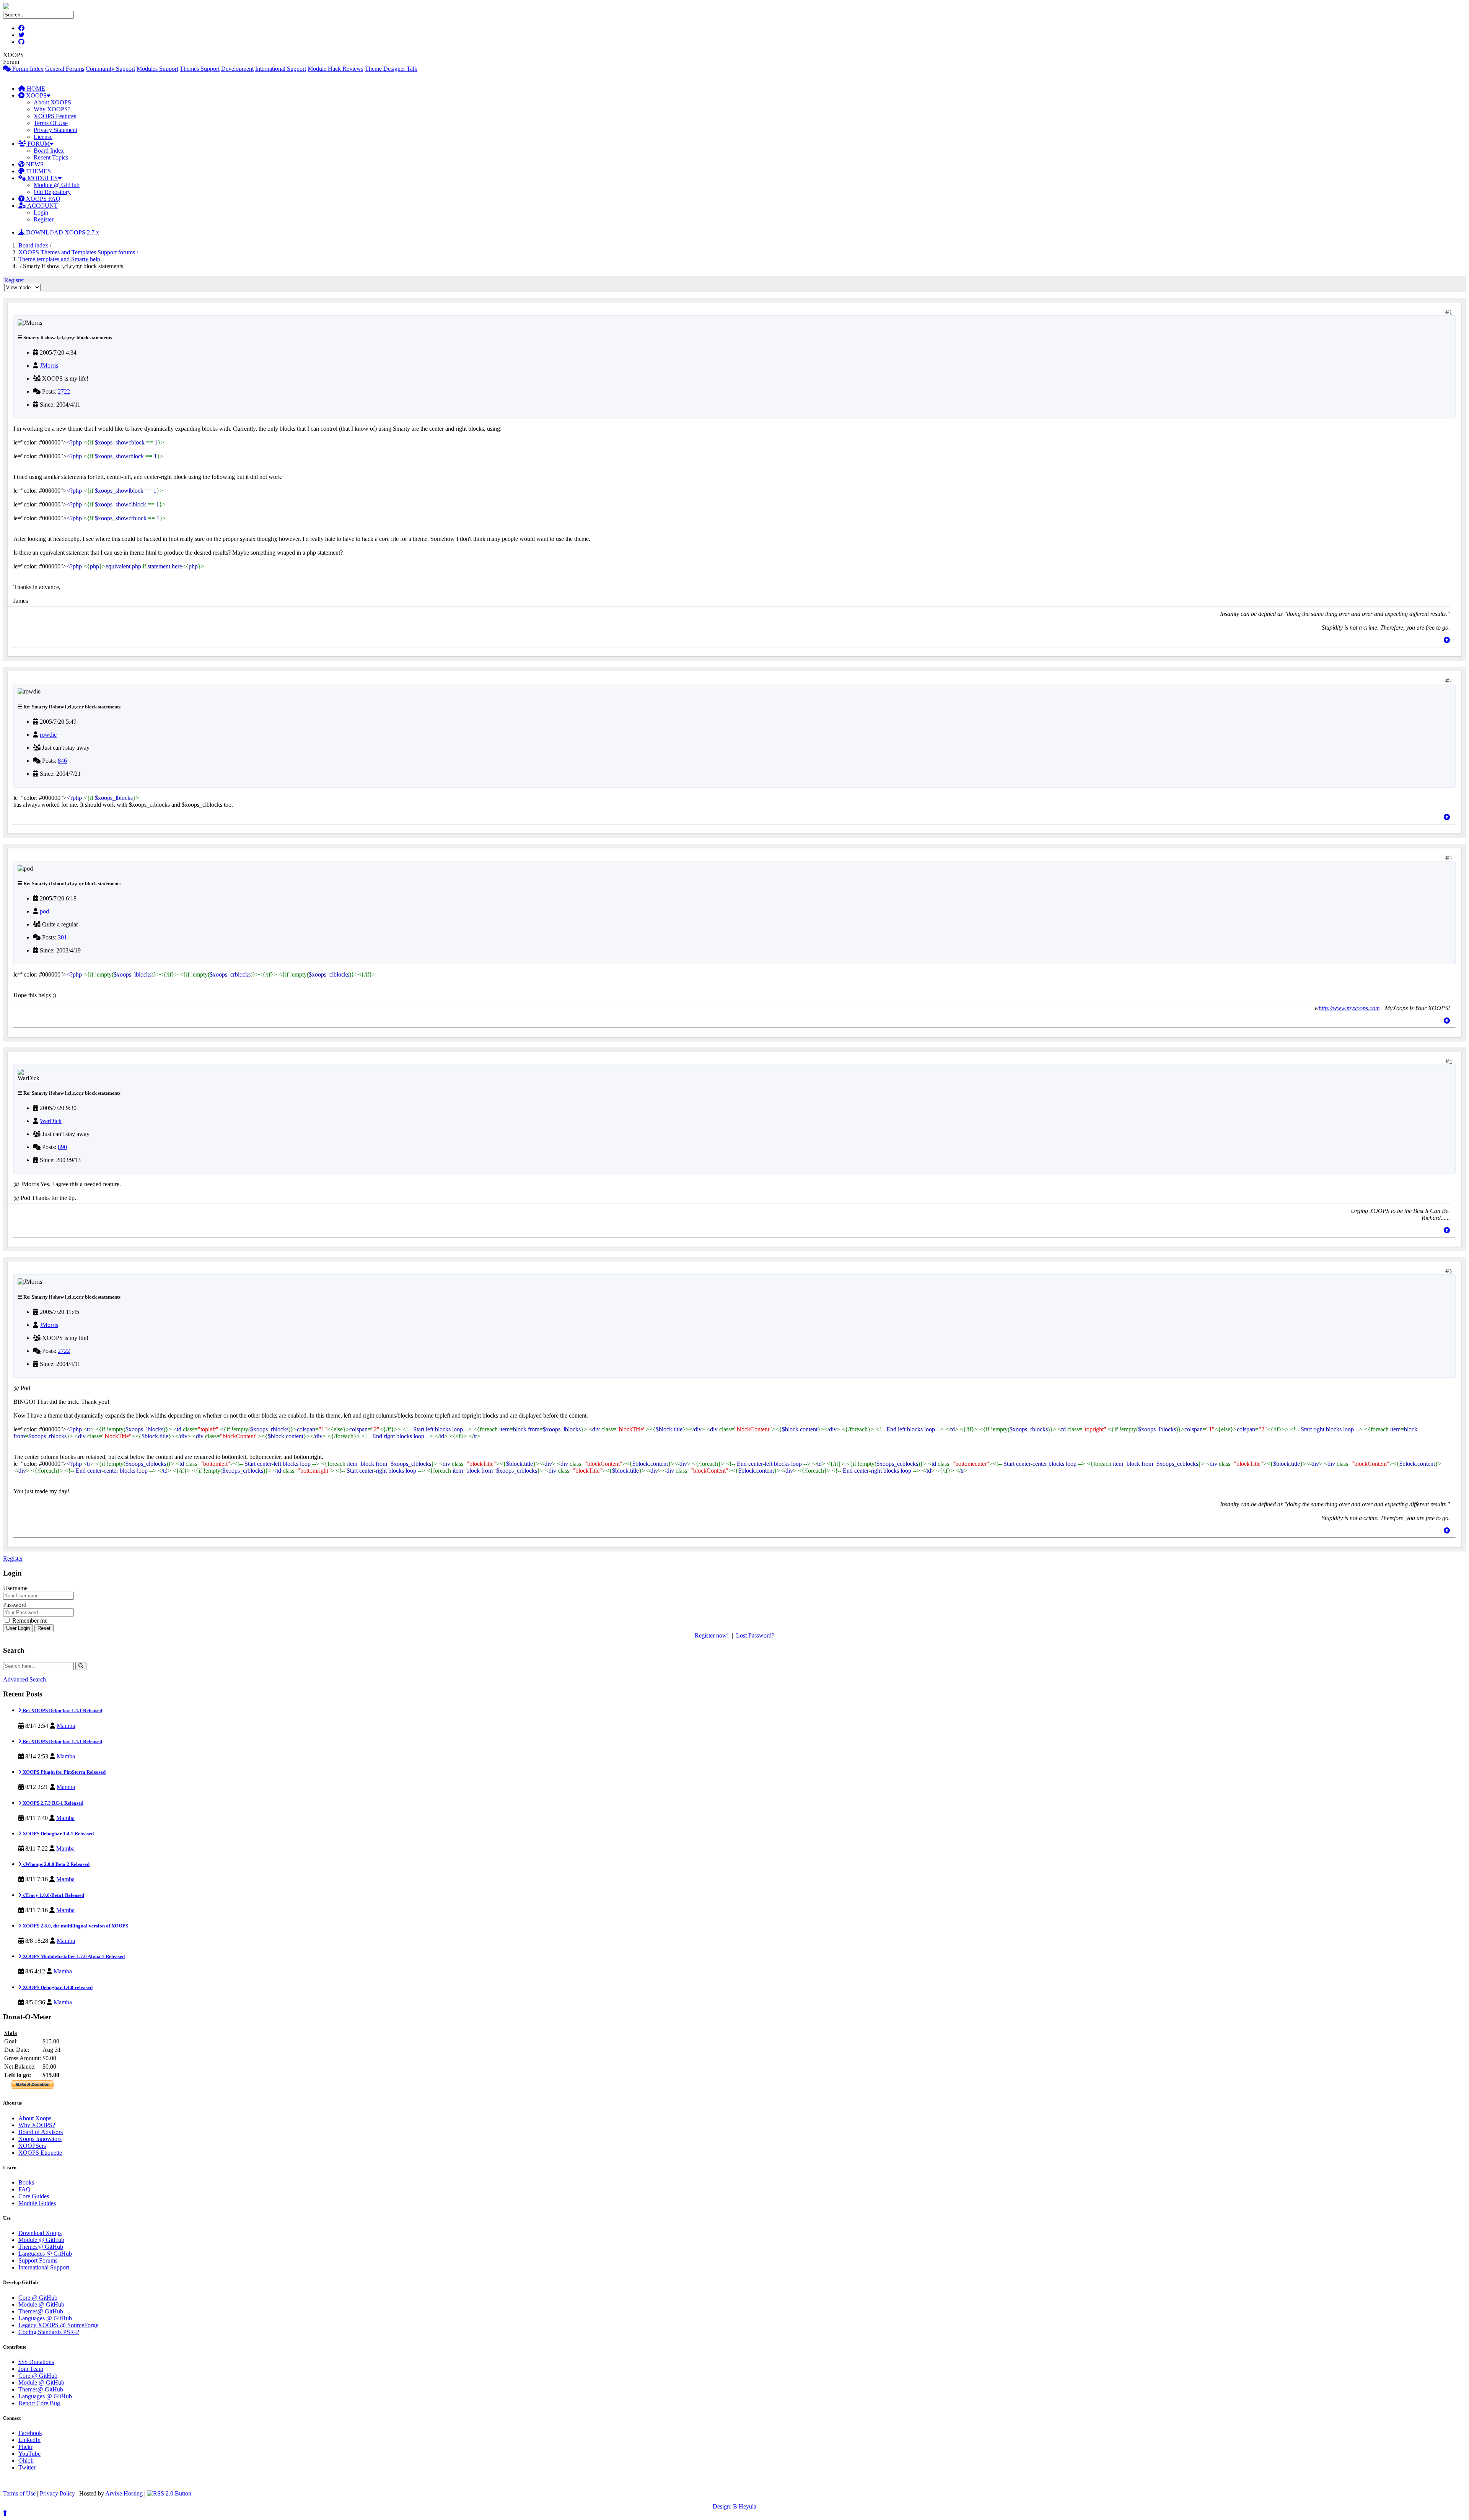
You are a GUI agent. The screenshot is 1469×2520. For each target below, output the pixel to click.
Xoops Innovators (40, 2139)
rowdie (48, 735)
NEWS (34, 164)
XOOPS (36, 95)
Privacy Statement (55, 130)
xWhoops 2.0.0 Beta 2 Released (55, 1864)
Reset (44, 1628)
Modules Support (157, 69)
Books (26, 2182)
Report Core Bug (39, 2403)
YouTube (29, 2454)
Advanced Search (24, 1679)
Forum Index (27, 69)
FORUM (38, 144)
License (43, 137)
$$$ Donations (36, 2362)
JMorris (49, 365)
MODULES (42, 178)
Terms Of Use (51, 123)
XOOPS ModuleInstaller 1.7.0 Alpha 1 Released (73, 1956)
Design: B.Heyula (734, 2506)
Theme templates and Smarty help (59, 259)
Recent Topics (51, 157)
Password (15, 1605)
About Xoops (35, 2118)
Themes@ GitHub (41, 2247)
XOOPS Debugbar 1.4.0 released (57, 1987)
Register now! (712, 1635)
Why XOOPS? (52, 109)
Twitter (27, 2467)
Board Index (49, 151)
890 (62, 1147)
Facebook (30, 2433)
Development (237, 69)
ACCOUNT (42, 206)
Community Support (110, 69)
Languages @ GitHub (45, 2254)
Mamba (66, 1726)
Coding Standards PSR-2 (49, 2332)
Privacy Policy (57, 2493)
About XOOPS (52, 102)
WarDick (51, 1121)
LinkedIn (29, 2440)
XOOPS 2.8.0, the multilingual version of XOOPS (75, 1926)
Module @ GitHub (57, 185)
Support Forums (38, 2260)
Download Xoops (40, 2233)
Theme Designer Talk (391, 69)
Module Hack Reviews (335, 69)
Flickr (25, 2447)
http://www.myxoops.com (1349, 1008)
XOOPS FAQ (42, 199)
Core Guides (34, 2196)
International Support (281, 69)
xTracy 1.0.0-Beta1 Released (53, 1895)
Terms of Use (19, 2493)
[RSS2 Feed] (169, 2493)
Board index (33, 245)
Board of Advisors (41, 2132)
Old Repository (52, 192)
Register (44, 219)
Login (41, 212)
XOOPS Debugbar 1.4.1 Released (58, 1834)
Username (15, 1588)
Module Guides (37, 2203)
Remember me (29, 1621)
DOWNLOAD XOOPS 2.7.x (62, 232)
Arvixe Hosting (124, 2493)
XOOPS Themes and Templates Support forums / (79, 252)
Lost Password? (755, 1635)
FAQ (24, 2189)
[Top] (1447, 640)
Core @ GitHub (38, 2298)
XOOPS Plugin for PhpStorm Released (64, 1772)
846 (62, 761)
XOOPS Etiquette (40, 2153)
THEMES (38, 171)
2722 (64, 392)
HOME (35, 89)
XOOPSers (32, 2146)
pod (44, 911)
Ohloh (26, 2461)
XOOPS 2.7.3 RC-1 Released (52, 1803)
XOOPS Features (55, 116)
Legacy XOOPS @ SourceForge (58, 2325)
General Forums (65, 69)
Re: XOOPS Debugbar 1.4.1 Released (62, 1710)
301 (62, 937)
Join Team (31, 2369)
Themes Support (200, 69)
